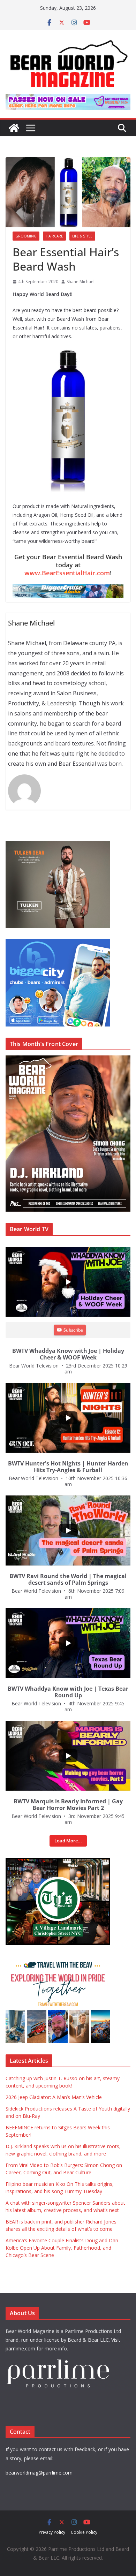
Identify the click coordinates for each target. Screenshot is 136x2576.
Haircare (54, 236)
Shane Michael (81, 282)
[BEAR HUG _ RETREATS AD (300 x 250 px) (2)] (58, 1960)
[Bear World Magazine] (14, 128)
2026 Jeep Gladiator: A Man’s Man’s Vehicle (54, 2097)
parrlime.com (20, 2348)
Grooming (26, 236)
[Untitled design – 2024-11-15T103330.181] (58, 943)
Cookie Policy (84, 2532)
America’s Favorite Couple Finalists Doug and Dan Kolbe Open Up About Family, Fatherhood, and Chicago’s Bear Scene (62, 2248)
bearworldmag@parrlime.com (39, 2473)
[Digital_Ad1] (58, 1861)
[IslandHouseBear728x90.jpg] (68, 99)
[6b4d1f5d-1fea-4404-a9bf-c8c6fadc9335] (58, 845)
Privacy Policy (52, 2532)
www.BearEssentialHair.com (67, 573)
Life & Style (82, 236)
